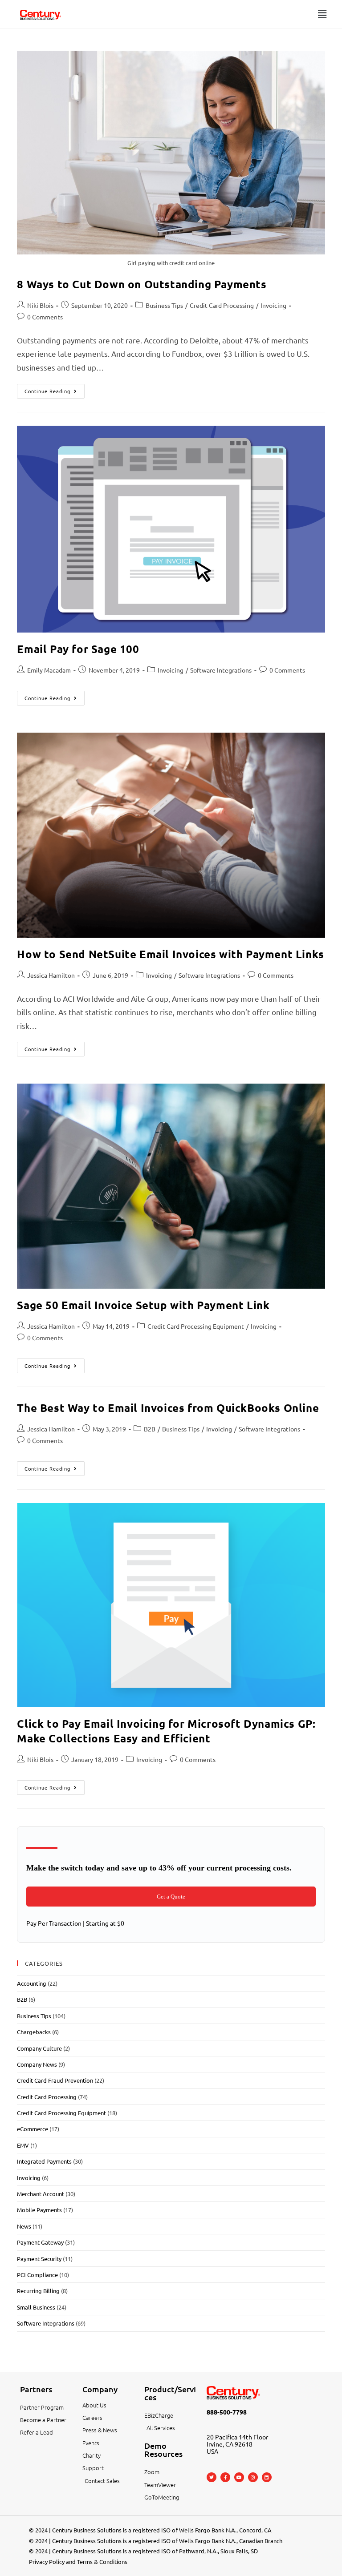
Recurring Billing (38, 2291)
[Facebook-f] (225, 2477)
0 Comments (45, 317)
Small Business (36, 2307)
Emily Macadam (49, 670)
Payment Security (39, 2259)
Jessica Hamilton (51, 975)
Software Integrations (221, 670)
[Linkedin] (267, 2477)
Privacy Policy (47, 2562)
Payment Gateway (40, 2242)
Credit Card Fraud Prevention (55, 2080)
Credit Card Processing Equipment (196, 1326)
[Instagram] (253, 2477)
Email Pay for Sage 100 (78, 649)
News (24, 2226)
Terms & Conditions (102, 2562)
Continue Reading (55, 389)
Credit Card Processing (222, 305)
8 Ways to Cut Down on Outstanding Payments (142, 284)
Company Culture (39, 2048)
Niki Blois (40, 305)
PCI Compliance (37, 2275)
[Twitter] (212, 2477)
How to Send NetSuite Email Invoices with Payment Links (170, 954)
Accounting (32, 1983)
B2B (150, 1429)
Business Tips (164, 305)
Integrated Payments (44, 2161)
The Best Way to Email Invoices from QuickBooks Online (168, 1408)
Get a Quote (171, 1897)
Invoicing (273, 305)
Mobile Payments (39, 2210)
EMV (23, 2145)
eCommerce (33, 2129)
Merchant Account (41, 2194)
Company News (37, 2064)
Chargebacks (34, 2032)
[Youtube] (239, 2477)
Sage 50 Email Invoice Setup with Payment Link (143, 1305)
